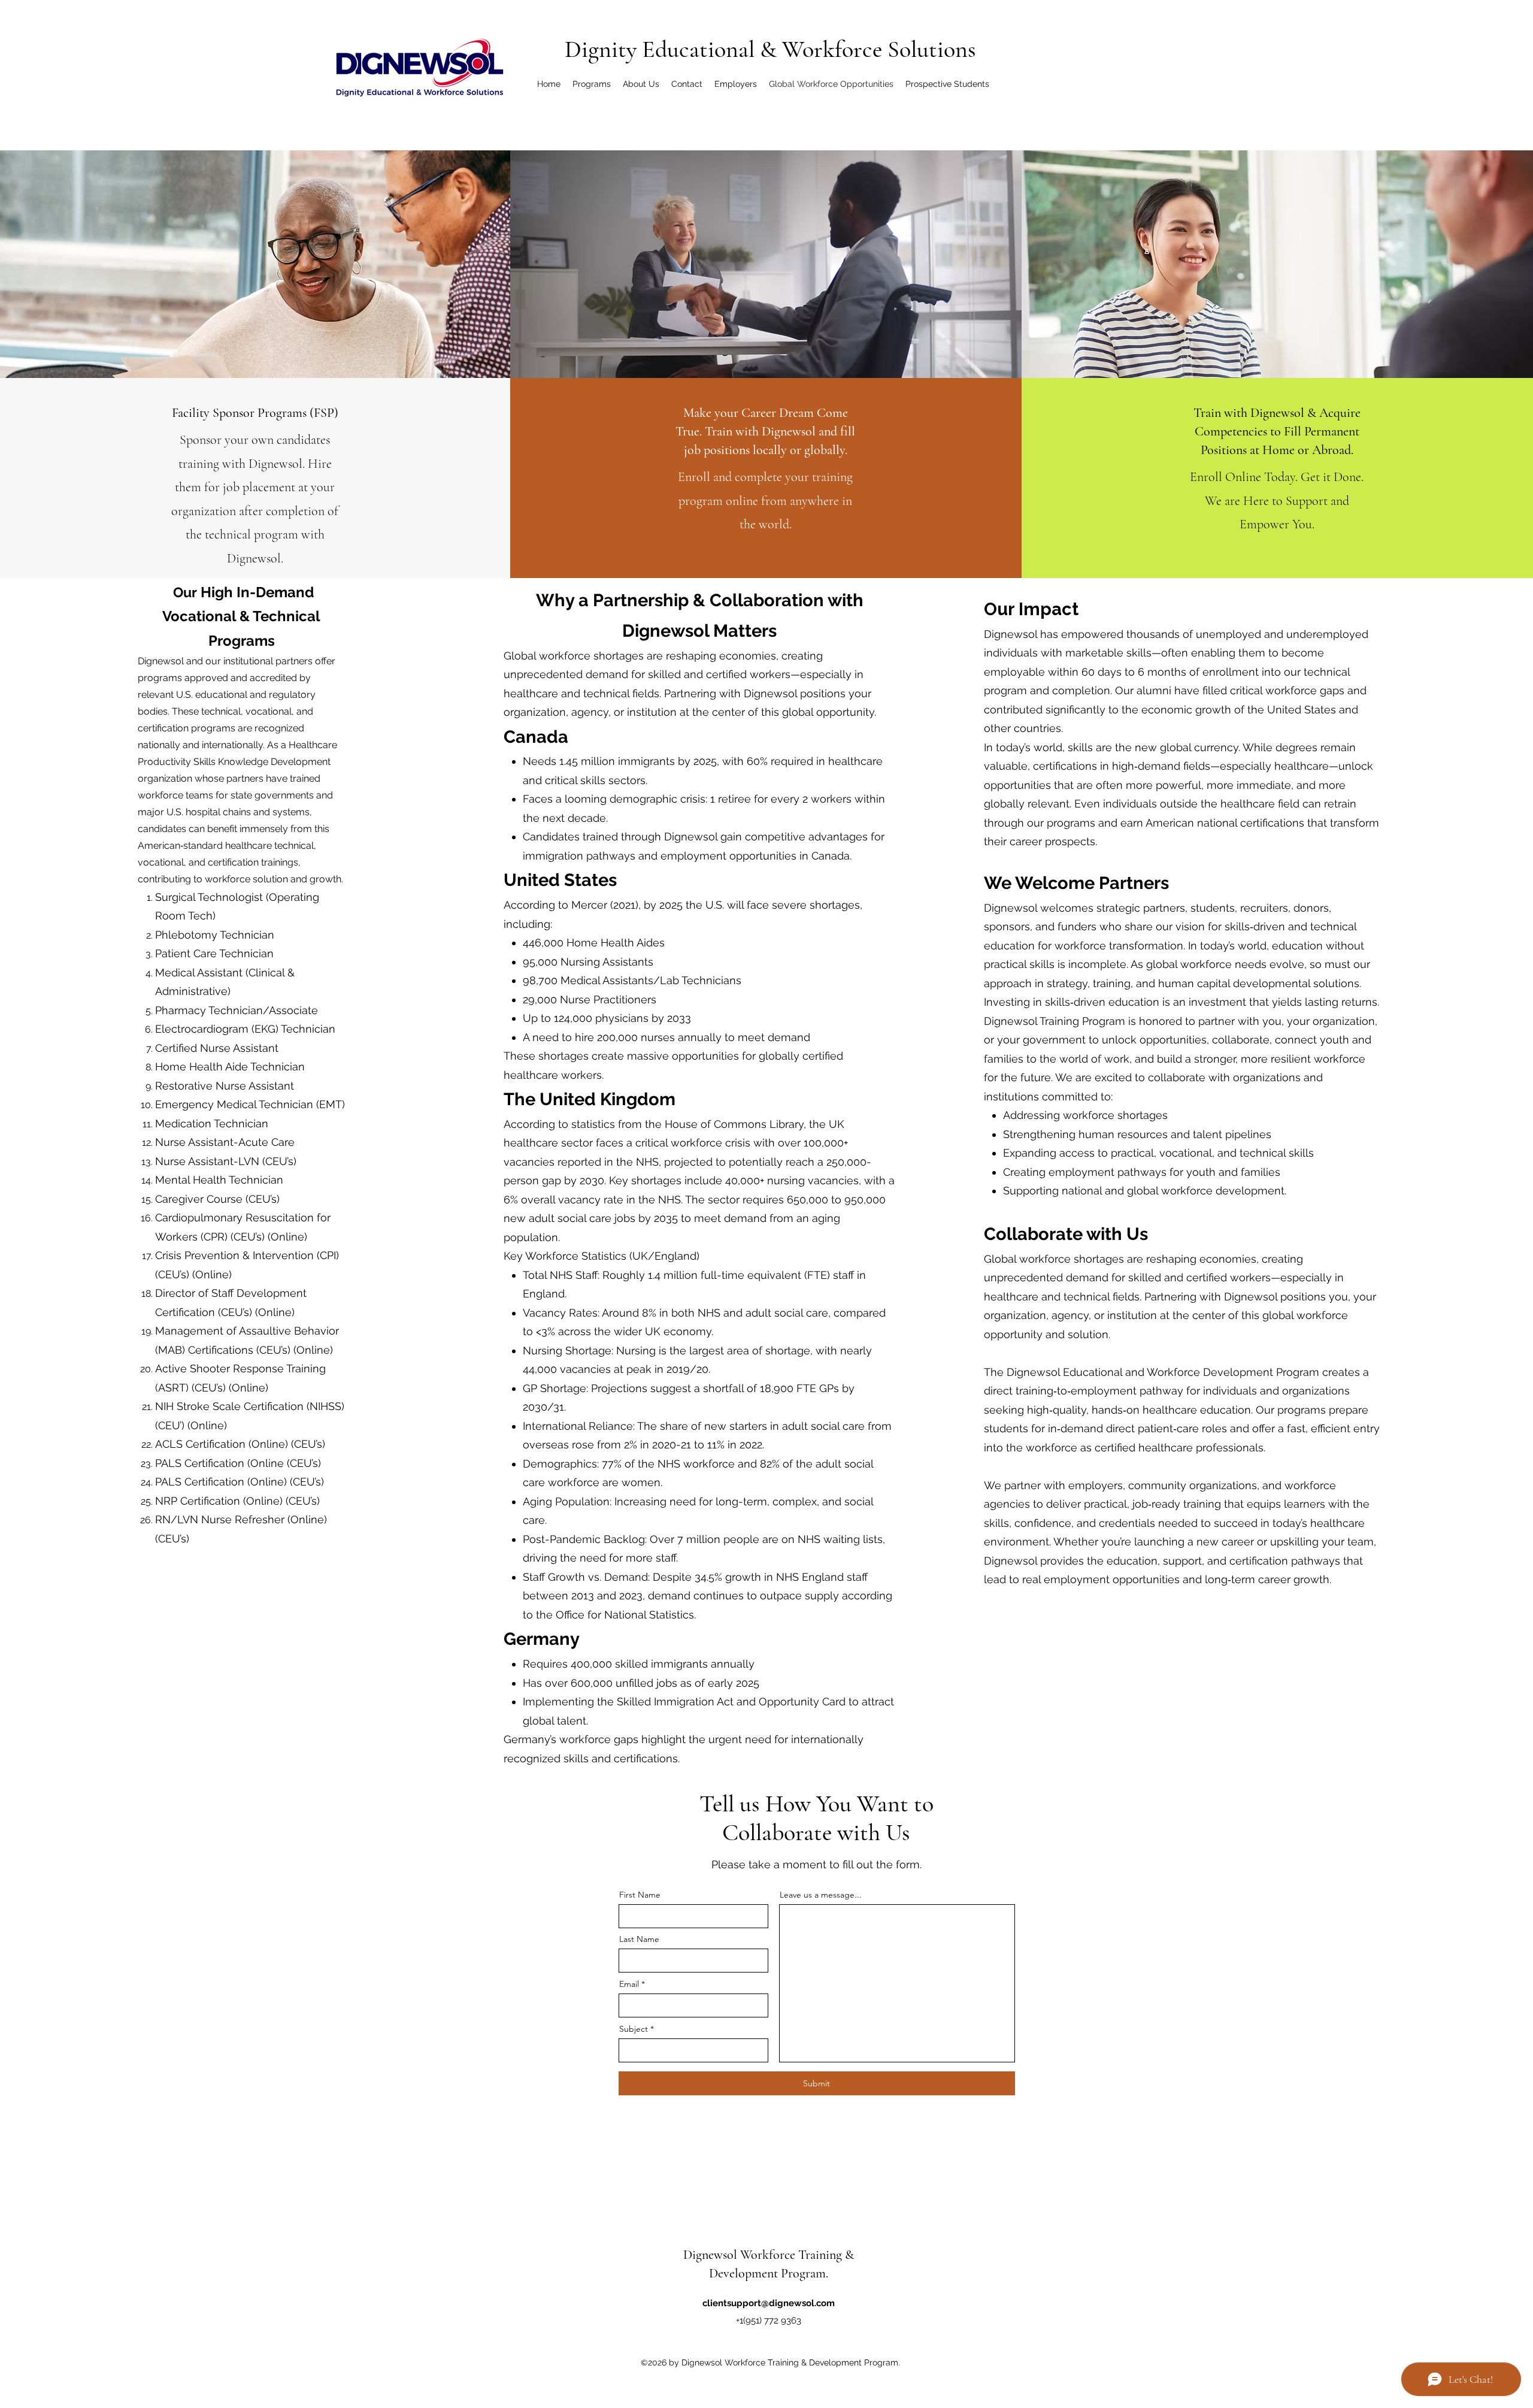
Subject (634, 2029)
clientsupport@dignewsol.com (769, 2303)
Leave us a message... (821, 1895)
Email (629, 1984)
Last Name (639, 1939)
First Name (640, 1895)
